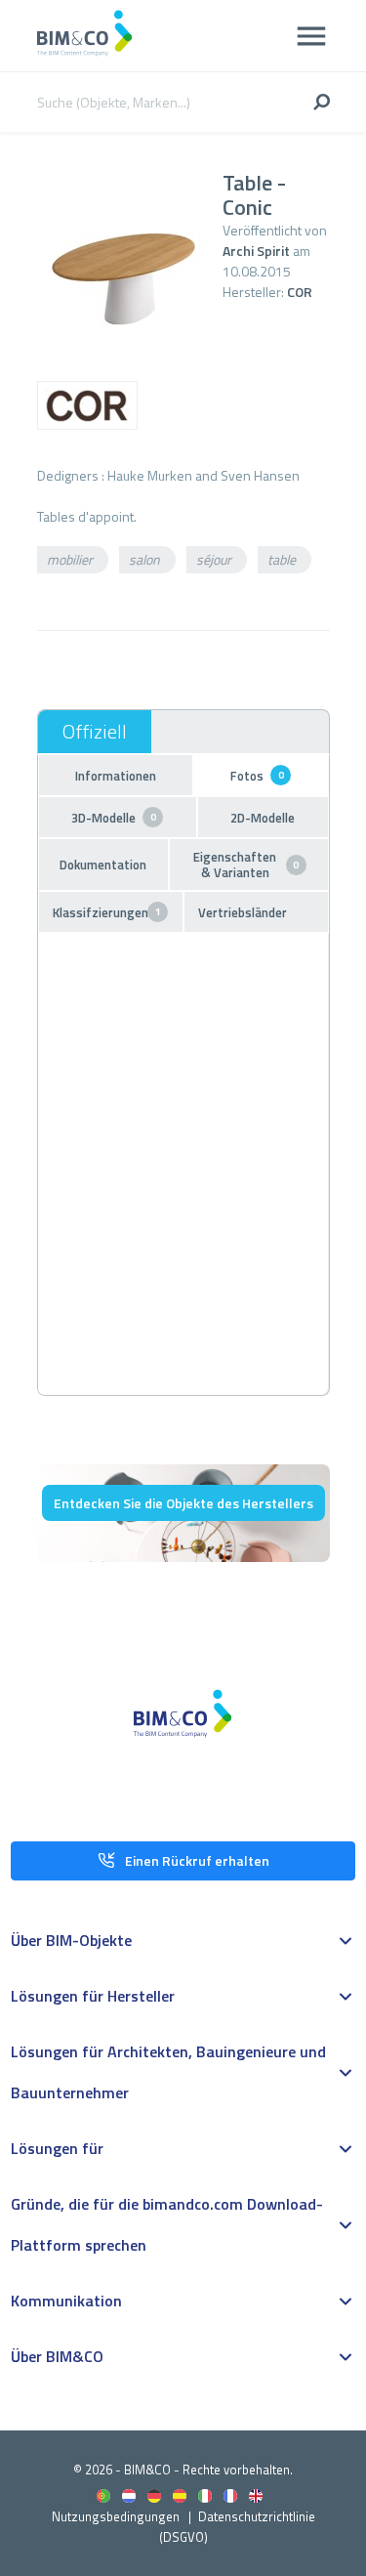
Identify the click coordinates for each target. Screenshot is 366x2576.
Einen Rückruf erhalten (197, 1860)
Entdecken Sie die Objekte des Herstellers (183, 1503)
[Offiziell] (95, 732)
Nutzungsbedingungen (116, 2516)
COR (300, 292)
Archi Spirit (256, 251)
